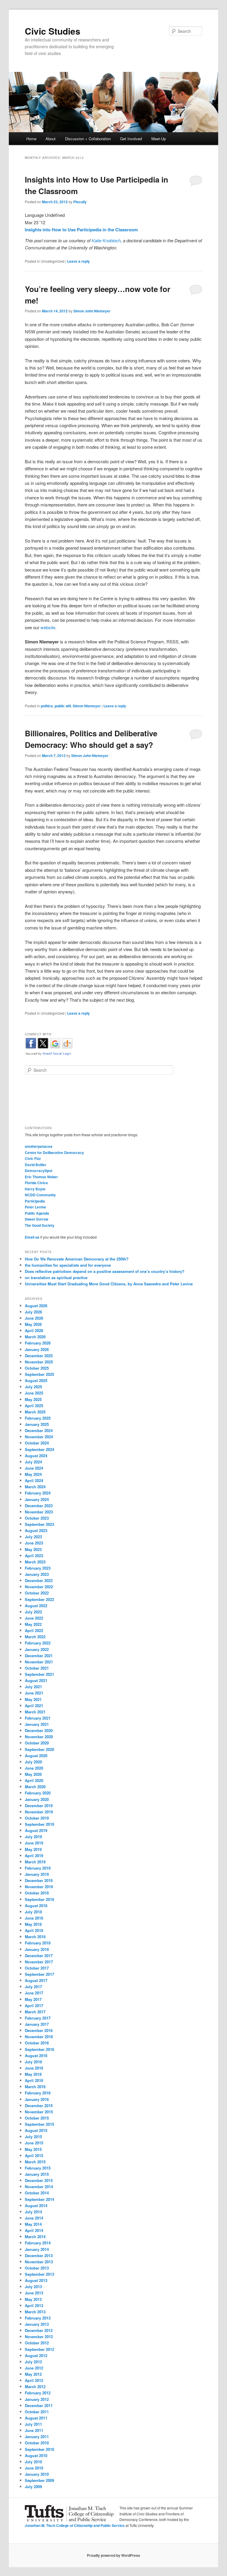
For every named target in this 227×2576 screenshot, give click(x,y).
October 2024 (37, 1443)
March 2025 (35, 1412)
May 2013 (33, 2299)
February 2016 (38, 2093)
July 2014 (33, 2212)
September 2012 (39, 2349)
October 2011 (37, 2412)
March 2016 (35, 2087)
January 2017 (37, 2024)
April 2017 (34, 2006)
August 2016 (36, 2056)
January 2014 (37, 2249)
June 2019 (34, 1843)
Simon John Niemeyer (92, 311)
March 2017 (35, 2012)
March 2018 (35, 1937)
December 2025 (39, 1356)
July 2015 (33, 2137)
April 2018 (34, 1930)
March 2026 (35, 1337)
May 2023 (33, 1549)
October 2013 (37, 2268)
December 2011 (39, 2405)
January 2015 (37, 2174)
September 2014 (39, 2199)
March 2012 (35, 2387)
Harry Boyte (35, 1189)
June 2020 (34, 1768)
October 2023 (37, 1518)
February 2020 (38, 1793)
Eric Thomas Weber (41, 1177)
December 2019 (39, 1806)
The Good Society (40, 1225)
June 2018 (34, 1918)
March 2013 (35, 2312)
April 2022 (34, 1630)
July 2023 (33, 1537)
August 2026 (36, 1306)
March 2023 (35, 1562)
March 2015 (35, 2162)
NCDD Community (40, 1195)
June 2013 (34, 2293)
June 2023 (34, 1543)
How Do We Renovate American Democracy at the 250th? (77, 1259)
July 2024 (33, 1462)
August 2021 (36, 1680)
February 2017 (38, 2018)
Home (31, 139)
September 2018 (39, 1899)
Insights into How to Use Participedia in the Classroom (81, 230)
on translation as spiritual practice (56, 1277)
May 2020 (33, 1774)
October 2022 (37, 1593)
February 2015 (38, 2168)
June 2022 (34, 1618)
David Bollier (36, 1165)
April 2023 (34, 1556)
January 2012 (37, 2399)
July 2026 (33, 1312)
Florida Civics (36, 1183)
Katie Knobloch (106, 240)
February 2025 (38, 1418)
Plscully (80, 202)
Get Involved (131, 139)
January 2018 (37, 1949)
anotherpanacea (39, 1146)
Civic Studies (53, 31)
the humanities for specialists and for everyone (68, 1265)
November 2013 (39, 2262)
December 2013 (39, 2255)
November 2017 (39, 1962)
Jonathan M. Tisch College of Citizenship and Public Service (75, 2525)
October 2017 (37, 1968)
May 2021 (33, 1699)
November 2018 (39, 1887)
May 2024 (33, 1474)
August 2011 (36, 2418)
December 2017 (39, 1956)
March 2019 (35, 1862)
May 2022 (33, 1624)
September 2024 (39, 1449)
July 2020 (33, 1762)
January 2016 (37, 2099)
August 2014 (36, 2205)
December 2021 (39, 1656)
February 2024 (38, 1493)
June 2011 (34, 2430)
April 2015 (34, 2155)
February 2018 (38, 1943)
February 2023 (38, 1568)
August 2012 (36, 2355)
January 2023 (37, 1574)
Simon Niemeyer (87, 706)
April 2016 (34, 2080)
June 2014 (34, 2218)
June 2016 (34, 2068)
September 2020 (39, 1749)
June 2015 (34, 2143)
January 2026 (37, 1349)
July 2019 (33, 1837)
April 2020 (34, 1780)
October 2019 (37, 1818)
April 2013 (34, 2305)
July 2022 (33, 1612)
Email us (32, 1237)
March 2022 (35, 1637)
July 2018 (33, 1912)
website (48, 627)
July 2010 (33, 2462)
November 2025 (39, 1362)
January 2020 (37, 1799)
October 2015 (37, 2118)
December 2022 (39, 1580)
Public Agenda (37, 1213)
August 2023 (36, 1530)
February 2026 (38, 1343)
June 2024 (34, 1468)
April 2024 (34, 1480)
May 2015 (33, 2149)
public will (63, 706)
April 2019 (34, 1856)
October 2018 (37, 1893)
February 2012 (38, 2393)
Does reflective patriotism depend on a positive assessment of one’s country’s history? (105, 1271)
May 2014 (33, 2224)
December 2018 (39, 1880)
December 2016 (39, 2030)
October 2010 (37, 2443)
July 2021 (33, 1687)
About (51, 139)
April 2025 (34, 1406)
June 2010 (34, 2468)
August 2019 (36, 1830)
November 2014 (39, 2187)
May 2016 (33, 2074)
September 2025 (39, 1374)
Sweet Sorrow (37, 1219)
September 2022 (39, 1599)
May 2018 (33, 1924)
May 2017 (33, 1999)
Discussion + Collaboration (88, 139)
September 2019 (39, 1824)
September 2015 (39, 2124)
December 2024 (39, 1430)
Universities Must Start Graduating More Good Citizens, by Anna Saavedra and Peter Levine (109, 1284)
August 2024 (36, 1456)
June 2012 (34, 2368)
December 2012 (39, 2330)
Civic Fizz (33, 1158)
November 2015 (39, 2112)
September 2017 (39, 1974)
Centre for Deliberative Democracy (54, 1153)
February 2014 (38, 2243)
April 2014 (34, 2230)
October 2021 (37, 1668)
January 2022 (37, 1649)
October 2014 (37, 2193)
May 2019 (33, 1849)
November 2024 (39, 1437)
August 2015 (36, 2130)
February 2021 (38, 1718)
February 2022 (38, 1643)
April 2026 (34, 1330)
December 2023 (39, 1506)
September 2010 (39, 2449)
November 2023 (39, 1512)
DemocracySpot (39, 1171)
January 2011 (37, 2437)
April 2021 (34, 1706)
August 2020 (36, 1756)
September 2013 (39, 2274)
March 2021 (35, 1712)
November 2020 (39, 1737)
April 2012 (34, 2380)
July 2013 (33, 2287)
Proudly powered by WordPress (113, 2555)
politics (47, 706)
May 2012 (33, 2374)
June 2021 (34, 1693)
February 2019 (38, 1868)
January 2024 (37, 1499)
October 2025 (37, 1368)
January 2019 (37, 1874)
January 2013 (37, 2324)
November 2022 (39, 1587)
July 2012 (33, 2362)
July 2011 (33, 2424)
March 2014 (35, 2237)
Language (35, 215)
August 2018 (36, 1906)
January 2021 (37, 1724)
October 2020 (37, 1743)
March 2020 (35, 1787)
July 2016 (33, 2062)
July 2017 (33, 1987)
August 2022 (36, 1606)
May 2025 (33, 1399)
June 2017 (34, 1993)
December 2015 (39, 2105)
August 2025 (36, 1380)
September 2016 (39, 2049)
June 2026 (34, 1318)
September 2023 (39, 1524)
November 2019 (39, 1812)
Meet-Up (159, 139)
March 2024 (35, 1487)
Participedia (35, 1201)
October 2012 (37, 2343)
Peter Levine (35, 1207)
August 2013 (36, 2280)
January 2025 (37, 1424)
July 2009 (33, 2487)
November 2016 (39, 2037)
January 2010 (37, 2474)
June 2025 (34, 1393)
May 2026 (33, 1324)
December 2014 (39, 2180)
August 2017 (36, 1980)
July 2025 (33, 1387)
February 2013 (38, 2318)
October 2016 (37, 2043)
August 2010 (36, 2455)
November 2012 (39, 2337)
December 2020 (39, 1730)
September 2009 (39, 2480)
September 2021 (39, 1674)
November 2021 (39, 1662)
